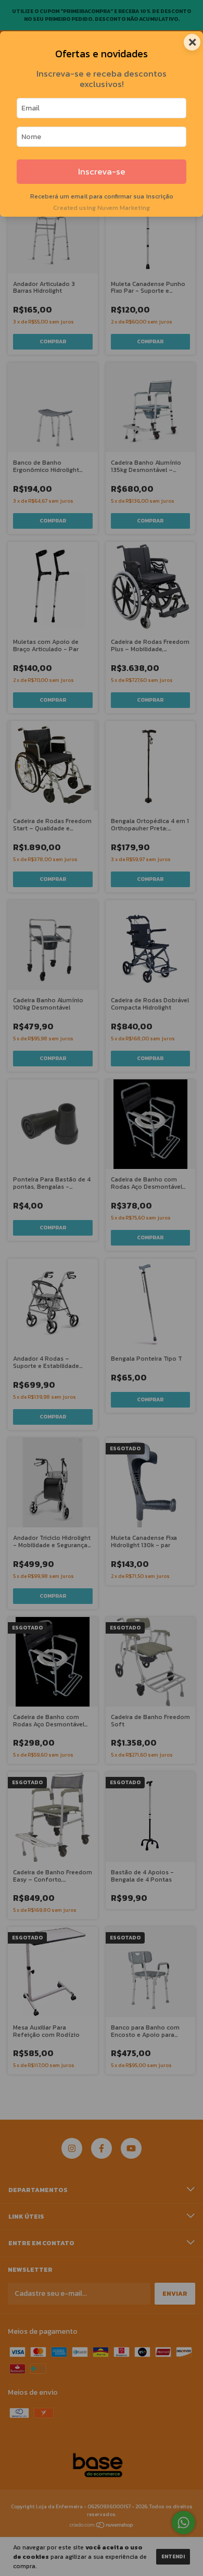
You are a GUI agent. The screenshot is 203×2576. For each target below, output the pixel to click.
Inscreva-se (102, 172)
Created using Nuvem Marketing (102, 208)
